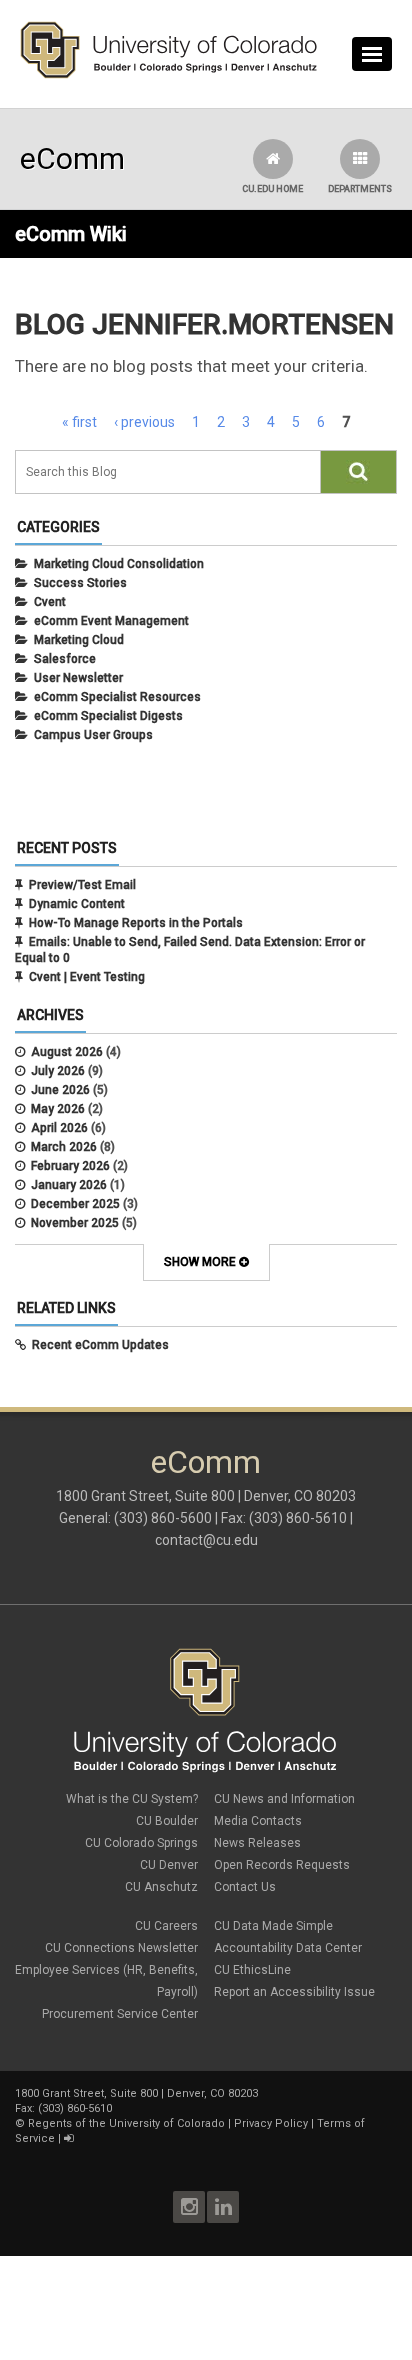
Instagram (189, 2207)
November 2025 (75, 1223)
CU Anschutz (161, 1887)
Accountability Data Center (288, 1948)
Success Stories (80, 583)
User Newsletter (78, 678)
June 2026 (60, 1090)
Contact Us (245, 1887)
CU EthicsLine (252, 1970)
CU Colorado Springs (141, 1843)
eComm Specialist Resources (117, 697)
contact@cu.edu (206, 1540)
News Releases (257, 1843)
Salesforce (65, 659)
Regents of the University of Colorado (126, 2123)
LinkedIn (223, 2207)
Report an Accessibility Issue (294, 1992)
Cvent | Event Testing (87, 977)
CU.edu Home (272, 189)
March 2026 (64, 1147)
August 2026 (67, 1052)
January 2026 (69, 1185)
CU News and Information (284, 1799)
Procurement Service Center (120, 2014)
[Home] (169, 74)
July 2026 (58, 1071)
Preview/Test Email (82, 885)
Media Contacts (258, 1821)
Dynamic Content (77, 904)
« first (79, 422)
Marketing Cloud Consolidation (119, 564)
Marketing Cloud (79, 640)
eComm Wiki (71, 234)
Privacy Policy (271, 2123)
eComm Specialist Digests (108, 716)
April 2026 (59, 1128)
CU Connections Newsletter (121, 1948)
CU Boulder (167, 1821)
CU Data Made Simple (273, 1926)
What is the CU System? (132, 1799)
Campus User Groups (93, 735)
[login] (68, 2138)
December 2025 (75, 1204)
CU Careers (166, 1926)
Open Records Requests (282, 1865)
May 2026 (58, 1109)
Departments (360, 189)
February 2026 (70, 1166)
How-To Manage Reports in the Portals (136, 923)
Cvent (50, 602)
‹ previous (144, 422)
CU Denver (169, 1865)
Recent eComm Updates (100, 1345)
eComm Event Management (111, 621)
